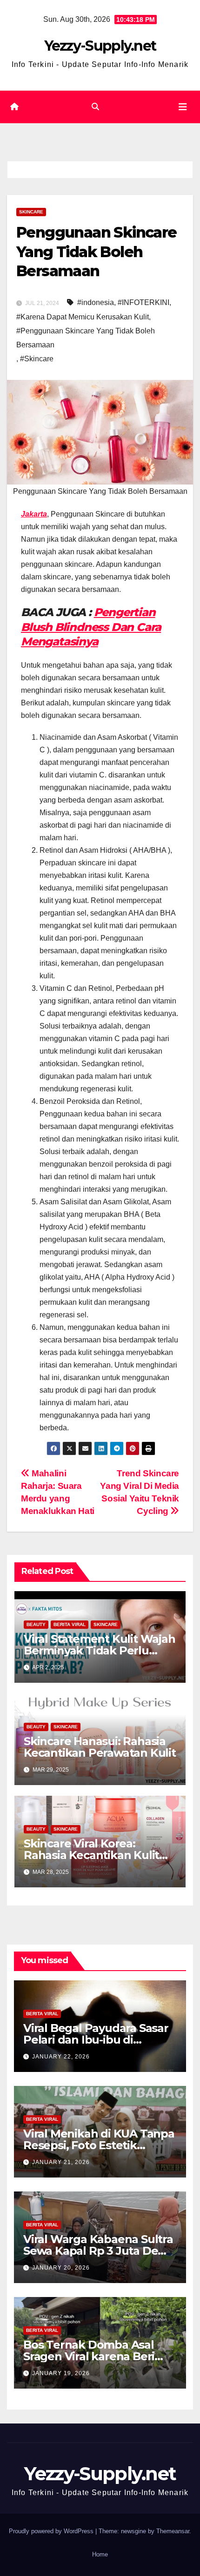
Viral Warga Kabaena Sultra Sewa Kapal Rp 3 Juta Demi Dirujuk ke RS (98, 2251)
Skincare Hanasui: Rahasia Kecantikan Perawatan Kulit (100, 1747)
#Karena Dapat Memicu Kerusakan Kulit (83, 317)
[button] (95, 107)
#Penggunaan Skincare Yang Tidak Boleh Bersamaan (86, 338)
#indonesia (96, 302)
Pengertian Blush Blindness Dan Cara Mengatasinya (91, 627)
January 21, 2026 (61, 2162)
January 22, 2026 (61, 2057)
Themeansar (173, 2531)
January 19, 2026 (61, 2373)
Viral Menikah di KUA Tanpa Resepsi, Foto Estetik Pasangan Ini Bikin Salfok (99, 2145)
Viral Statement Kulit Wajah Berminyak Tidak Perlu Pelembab (100, 1650)
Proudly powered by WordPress (52, 2531)
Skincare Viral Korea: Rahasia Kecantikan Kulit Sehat (91, 1855)
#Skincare (37, 359)
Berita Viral (70, 1624)
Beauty (36, 1624)
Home (100, 2554)
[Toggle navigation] (183, 107)
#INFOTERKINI (143, 302)
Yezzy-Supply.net (100, 46)
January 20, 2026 (61, 2268)
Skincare (31, 212)
